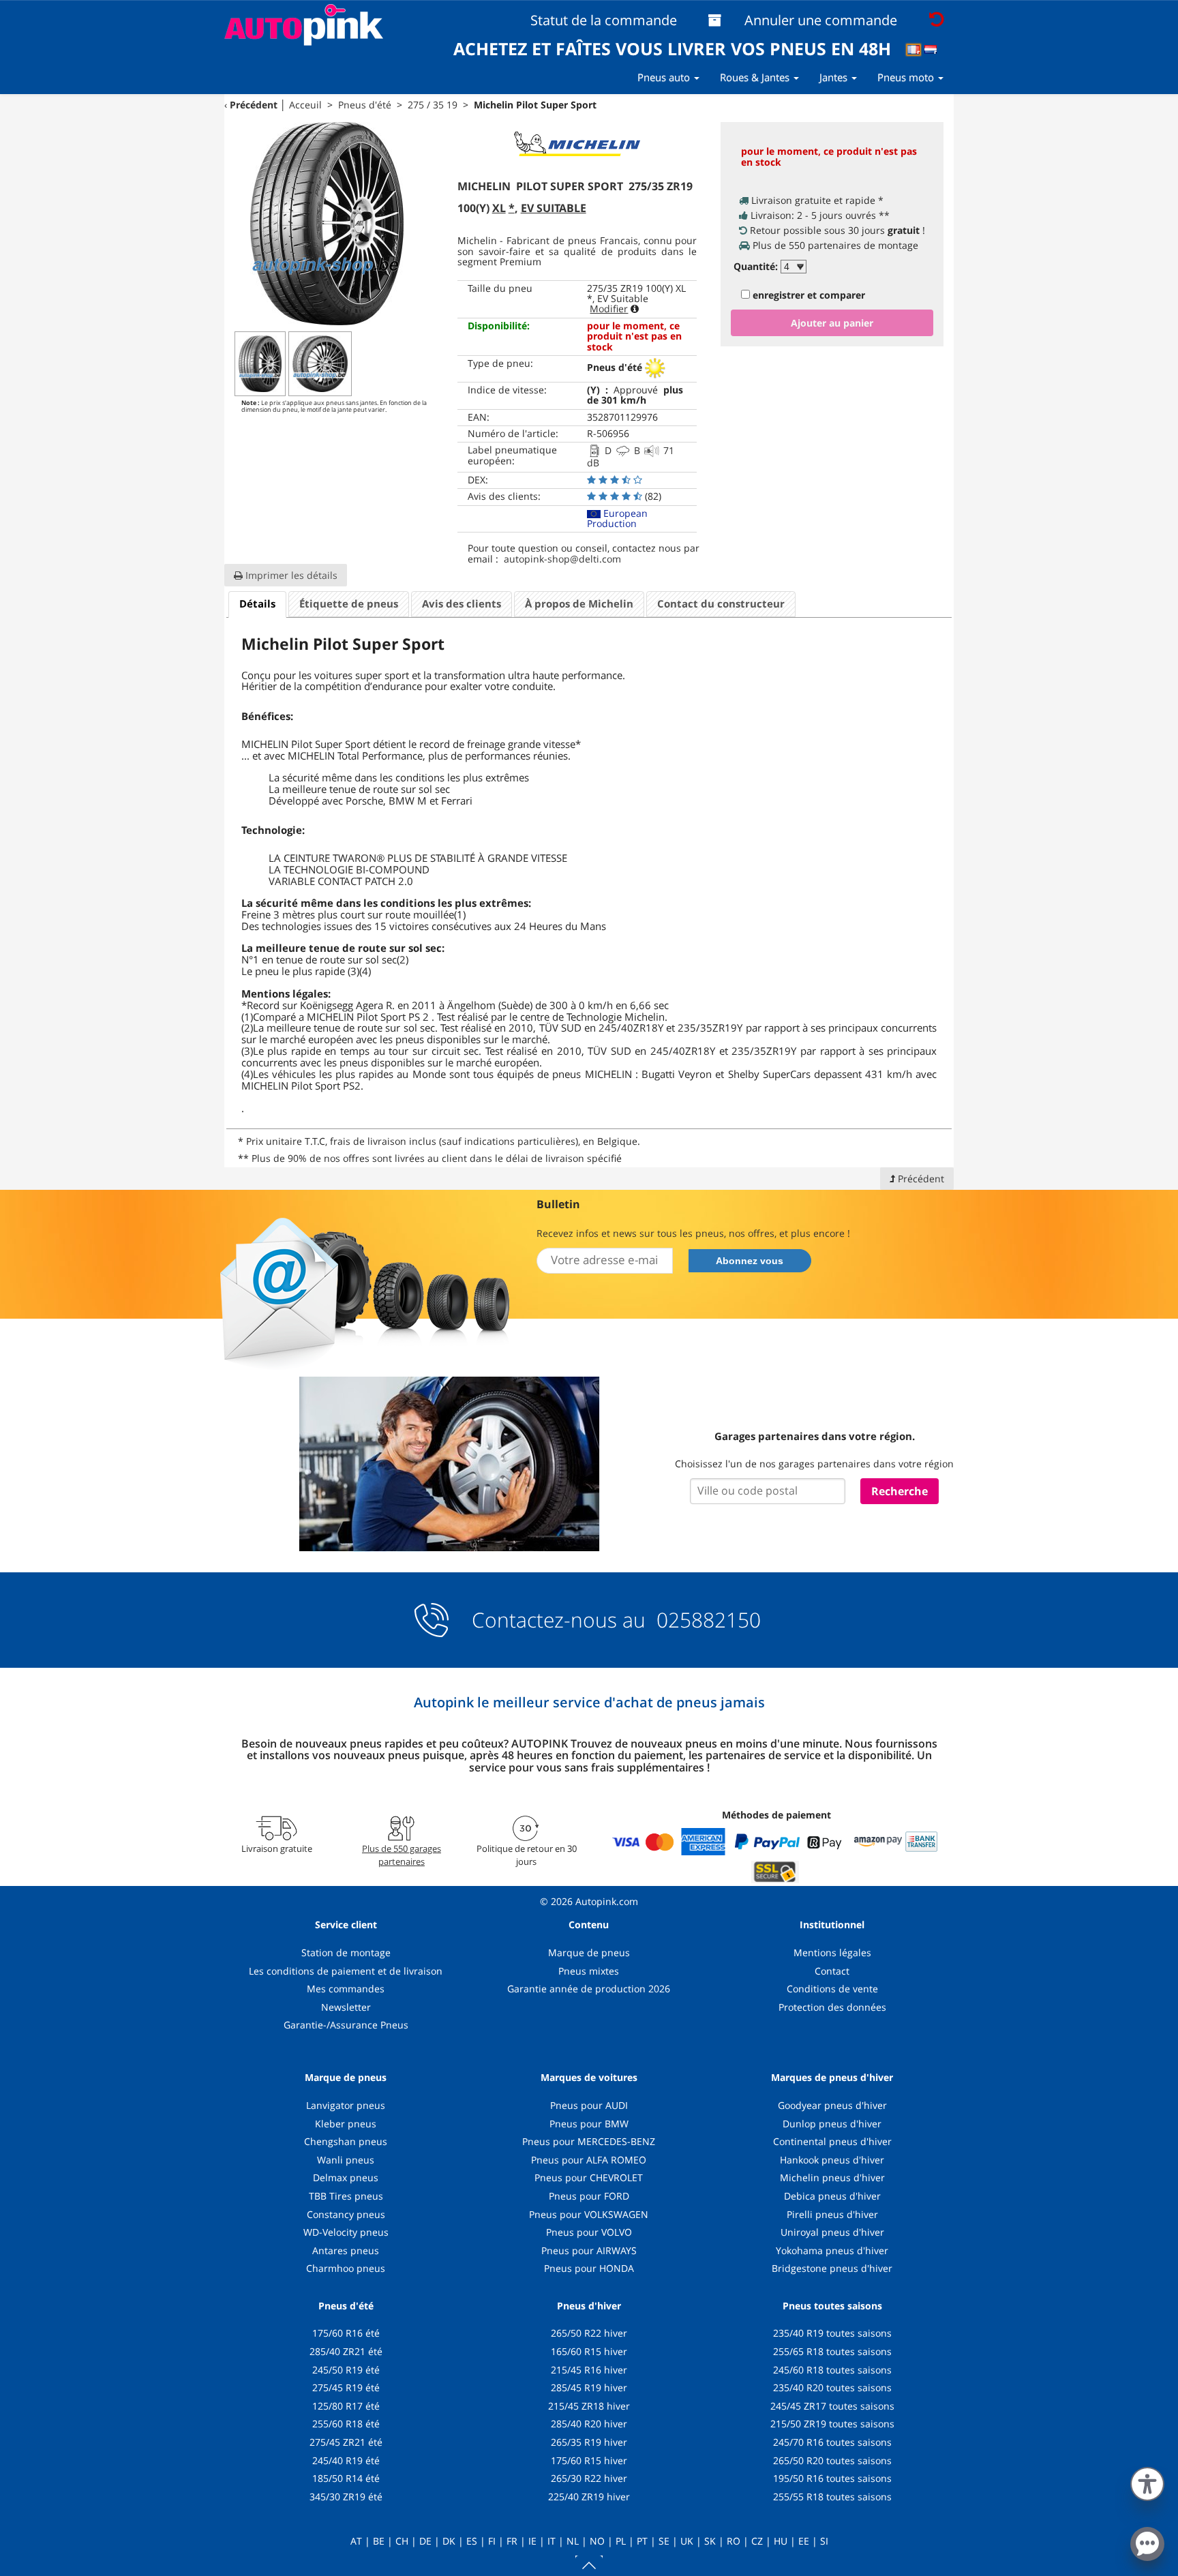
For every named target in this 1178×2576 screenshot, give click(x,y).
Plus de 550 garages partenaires (402, 1855)
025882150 (706, 1620)
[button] (1147, 2481)
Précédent (254, 105)
